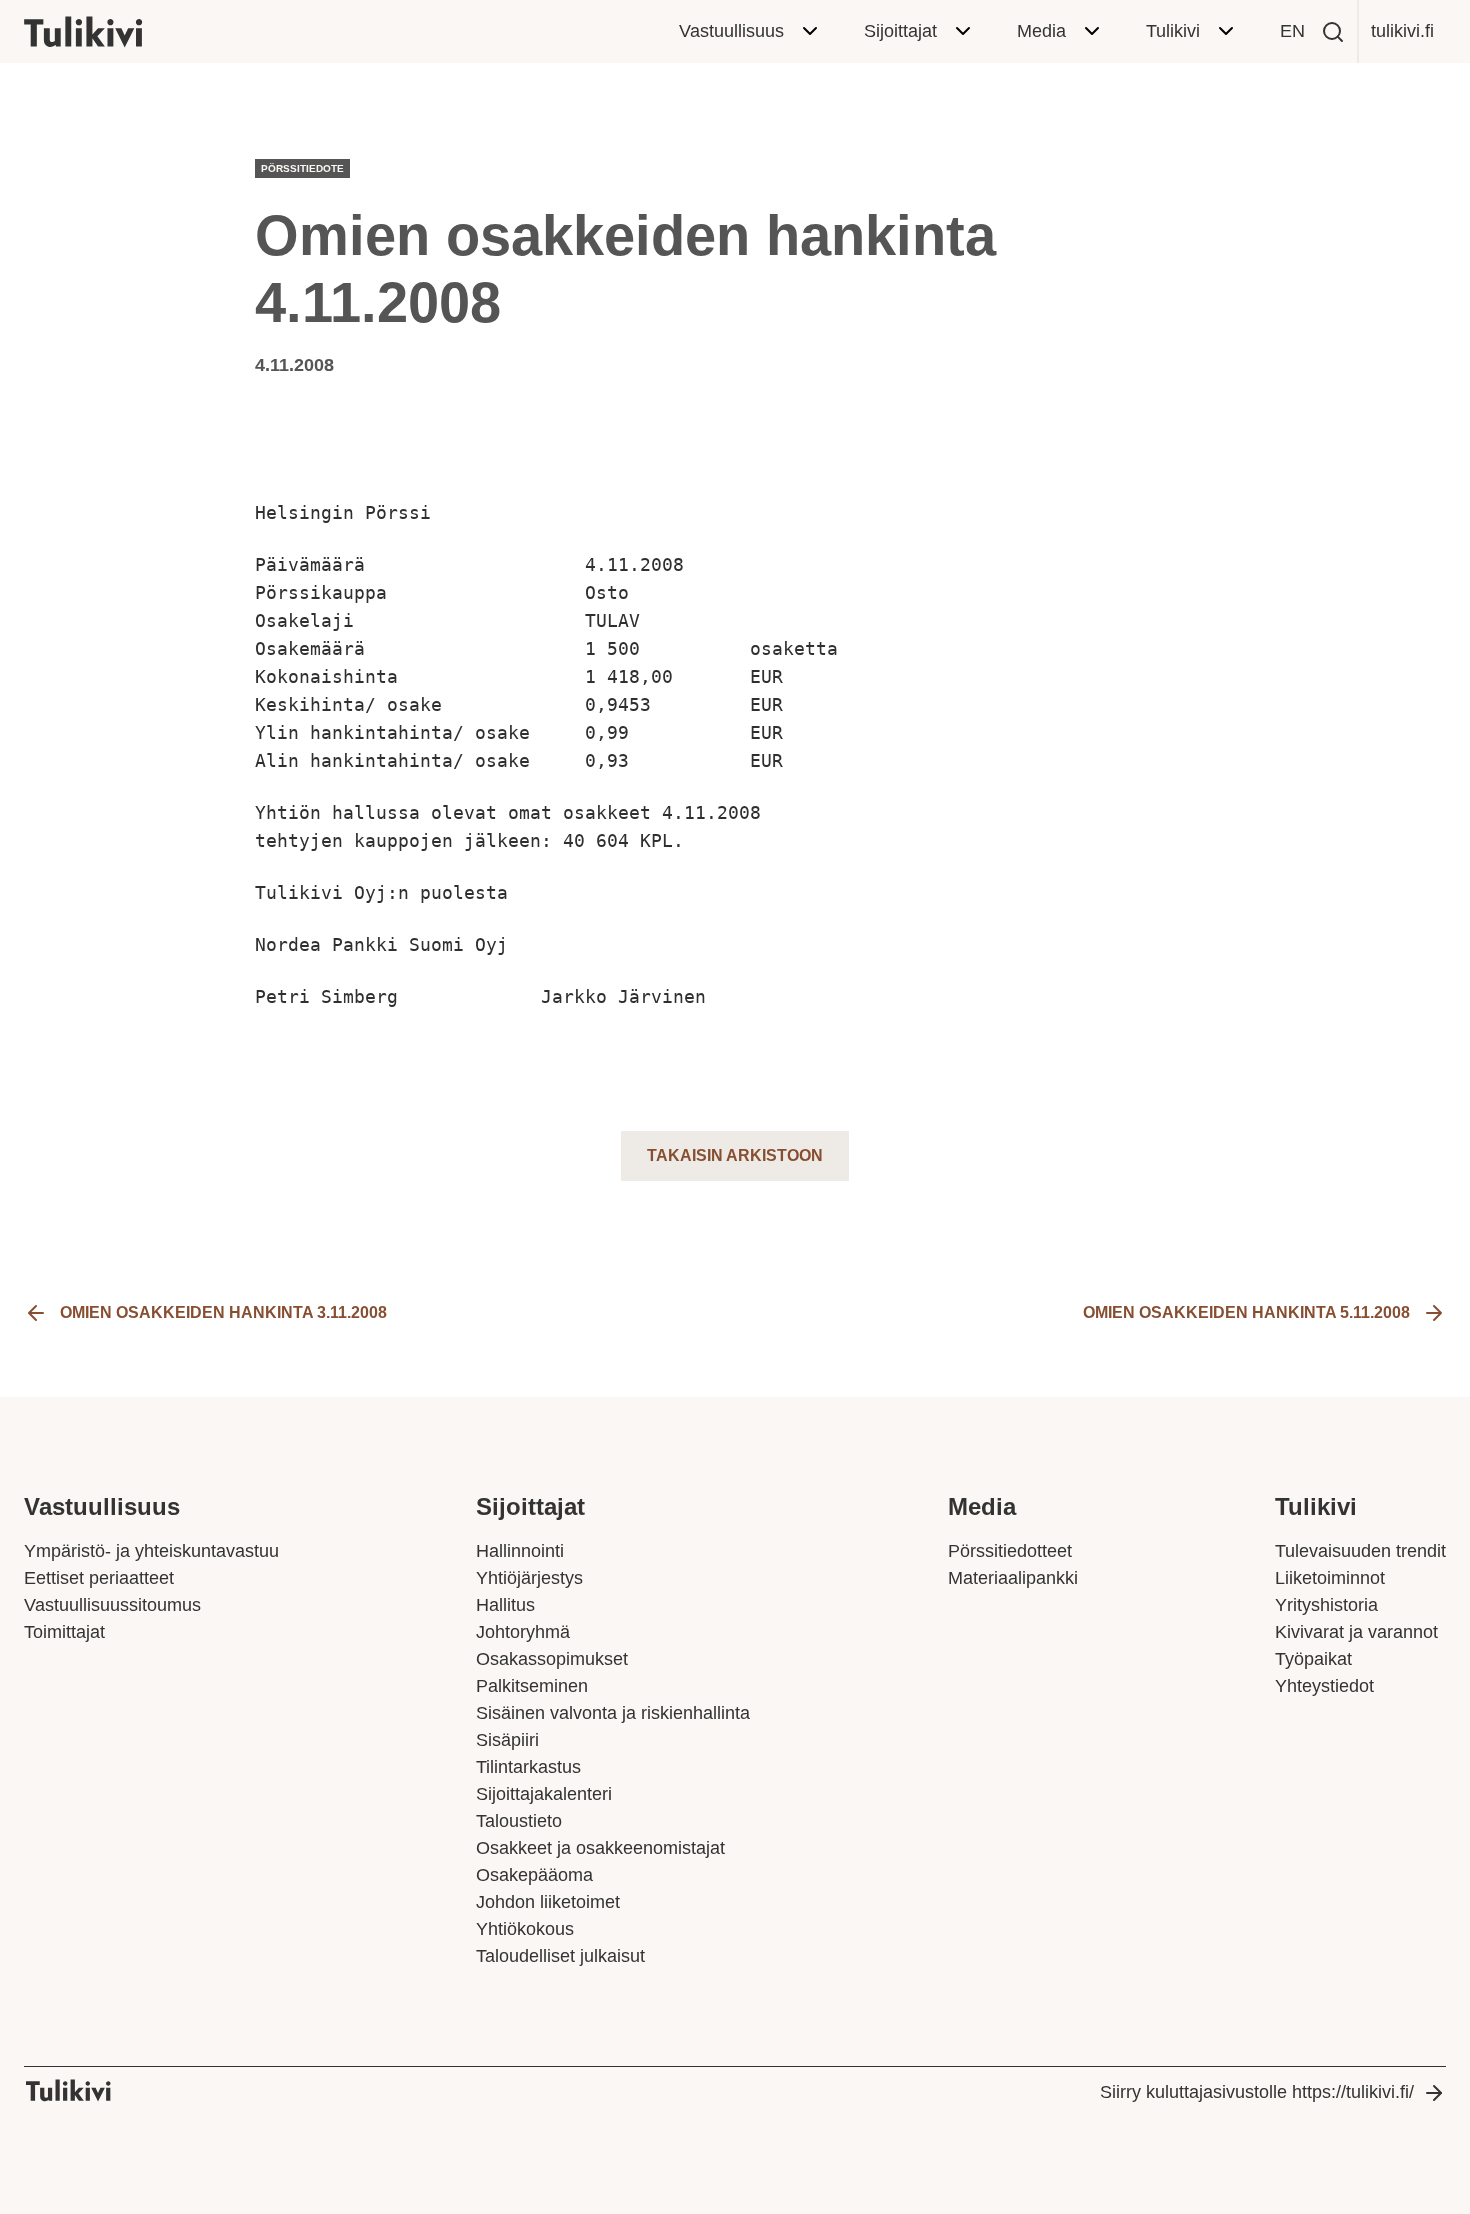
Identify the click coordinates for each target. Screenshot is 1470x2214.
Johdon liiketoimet (548, 1902)
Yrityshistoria (1326, 1605)
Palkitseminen (532, 1686)
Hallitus (505, 1605)
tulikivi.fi (1402, 31)
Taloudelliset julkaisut (560, 1956)
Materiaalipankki (1013, 1578)
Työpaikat (1313, 1659)
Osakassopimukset (552, 1659)
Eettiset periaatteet (99, 1578)
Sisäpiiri (507, 1740)
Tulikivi (1173, 31)
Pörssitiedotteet (1010, 1551)
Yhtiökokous (525, 1929)
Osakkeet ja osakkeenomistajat (600, 1848)
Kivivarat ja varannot (1356, 1632)
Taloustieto (519, 1821)
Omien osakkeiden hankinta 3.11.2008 (223, 1312)
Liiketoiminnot (1330, 1578)
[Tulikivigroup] (109, 32)
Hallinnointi (520, 1551)
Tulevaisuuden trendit (1360, 1551)
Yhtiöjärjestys (529, 1578)
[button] (1333, 32)
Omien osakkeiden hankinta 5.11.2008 (1246, 1312)
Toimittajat (64, 1632)
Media (1041, 31)
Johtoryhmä (523, 1632)
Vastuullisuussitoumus (112, 1605)
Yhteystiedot (1324, 1686)
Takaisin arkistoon (735, 1155)
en (1292, 31)
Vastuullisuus (731, 31)
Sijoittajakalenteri (544, 1794)
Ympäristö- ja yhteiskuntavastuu (151, 1551)
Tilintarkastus (528, 1767)
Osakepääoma (534, 1875)
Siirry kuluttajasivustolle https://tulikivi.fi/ (1257, 2092)
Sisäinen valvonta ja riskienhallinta (613, 1713)
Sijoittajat (900, 31)
